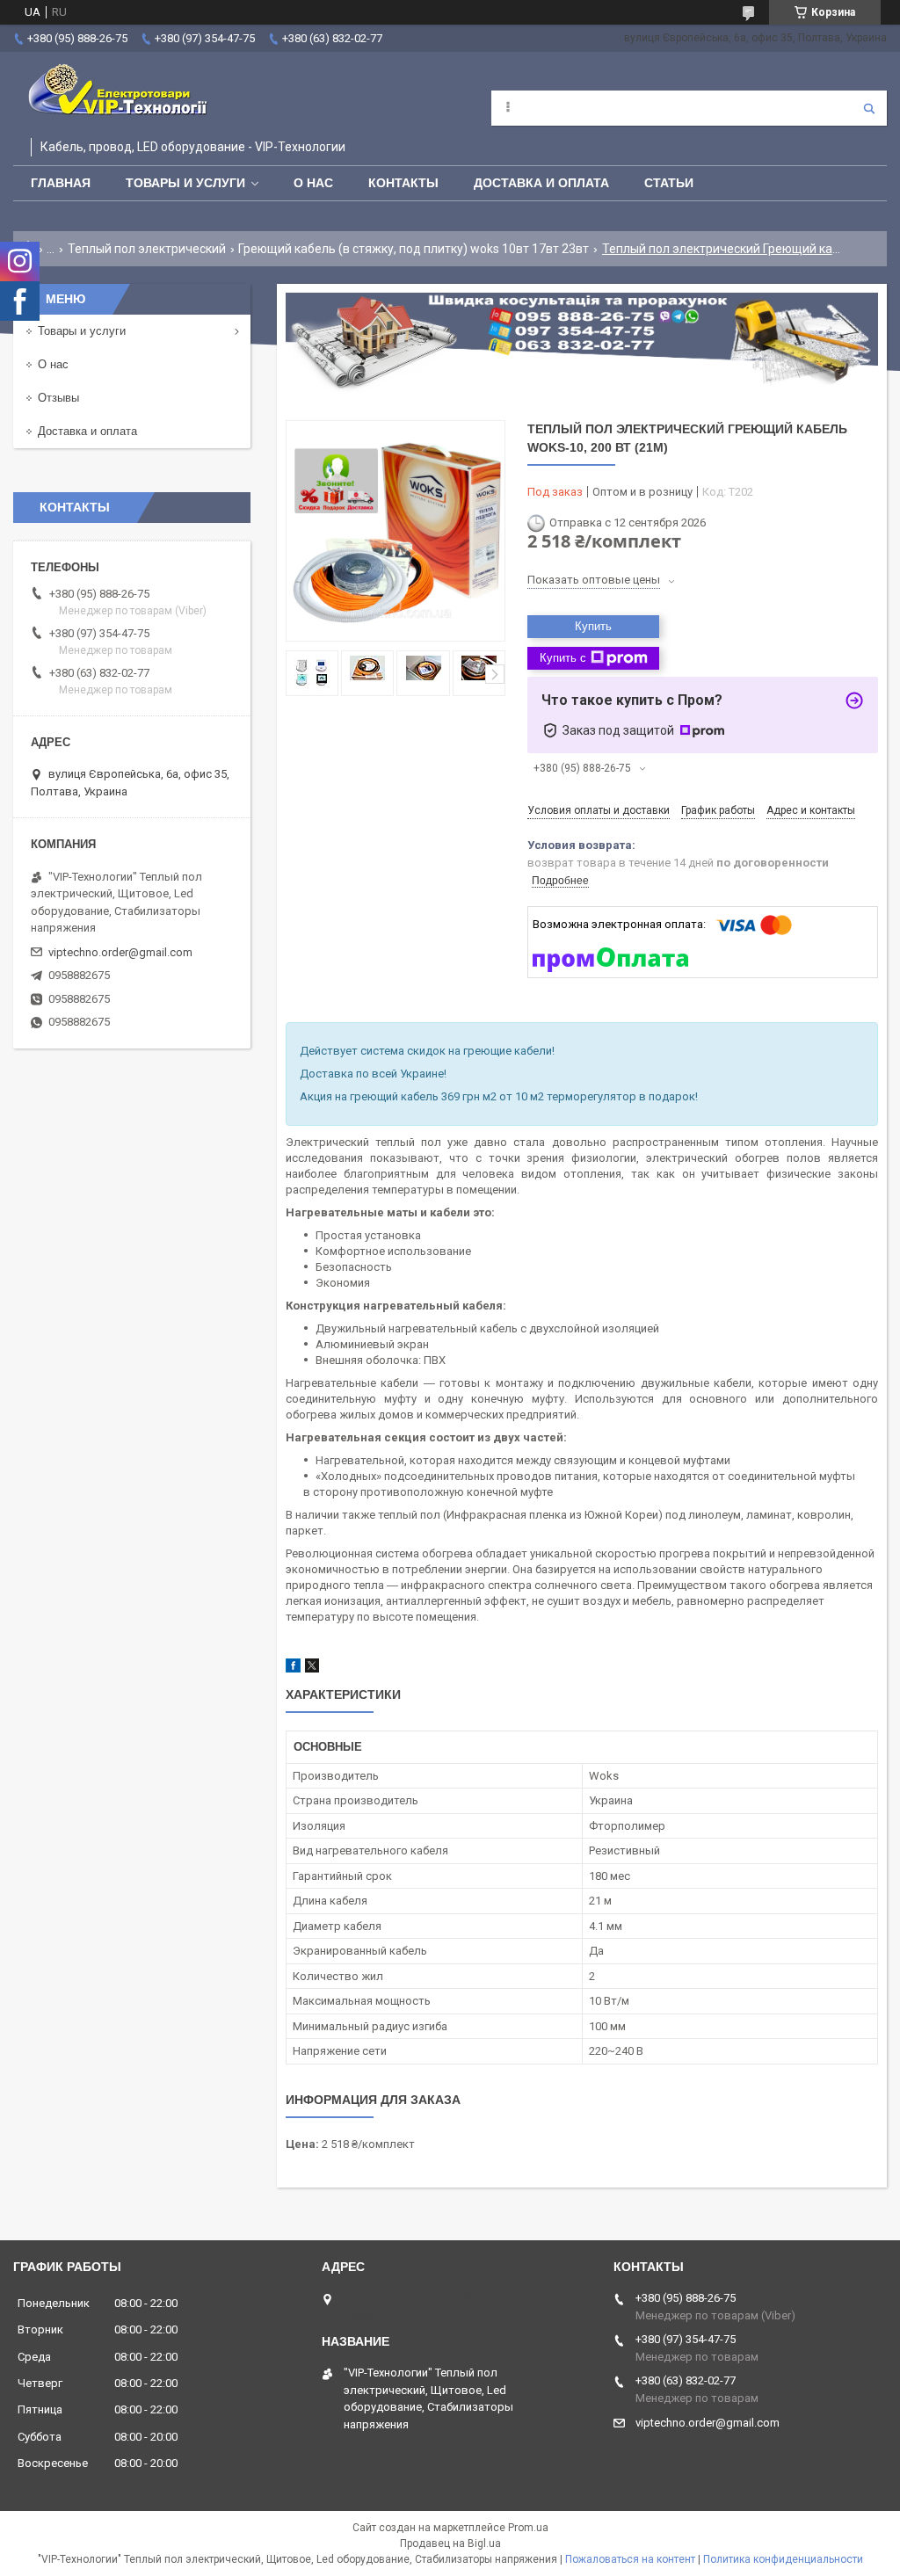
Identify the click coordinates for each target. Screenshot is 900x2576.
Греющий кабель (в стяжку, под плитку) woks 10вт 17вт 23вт (414, 249)
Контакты (403, 183)
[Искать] (869, 108)
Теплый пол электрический (147, 249)
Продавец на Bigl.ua (450, 2543)
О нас (313, 183)
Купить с (563, 658)
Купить (593, 626)
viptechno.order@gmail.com (120, 952)
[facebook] (293, 1669)
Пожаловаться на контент (630, 2559)
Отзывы (58, 398)
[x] (312, 1669)
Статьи (669, 183)
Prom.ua (528, 2528)
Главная (61, 183)
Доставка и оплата (541, 183)
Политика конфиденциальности (783, 2559)
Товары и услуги (185, 183)
